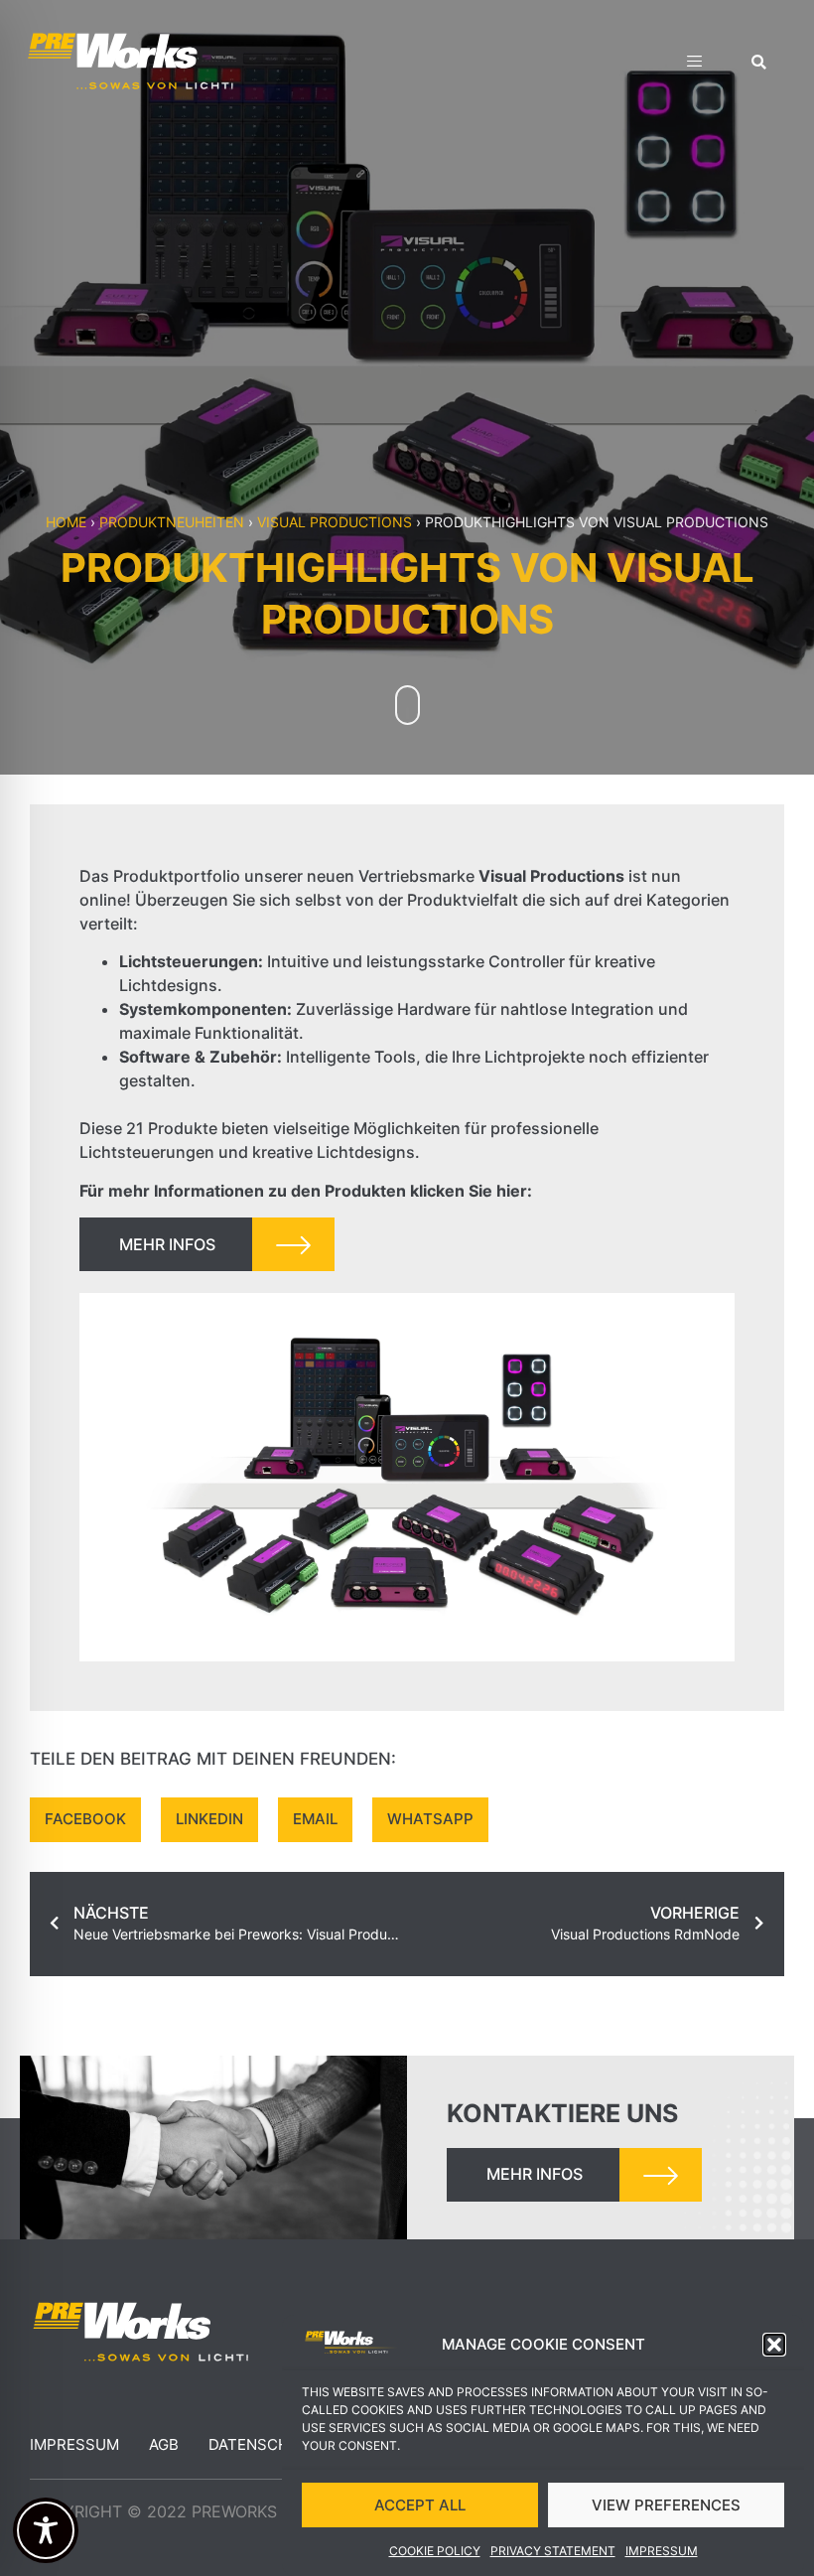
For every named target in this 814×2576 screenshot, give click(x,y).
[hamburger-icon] (694, 64)
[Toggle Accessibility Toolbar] (46, 2530)
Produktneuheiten (172, 522)
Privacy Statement (553, 2551)
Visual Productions (335, 522)
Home (66, 522)
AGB (164, 2444)
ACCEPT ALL (420, 2505)
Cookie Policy (435, 2551)
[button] (774, 2345)
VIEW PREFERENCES (666, 2505)
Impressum (662, 2551)
